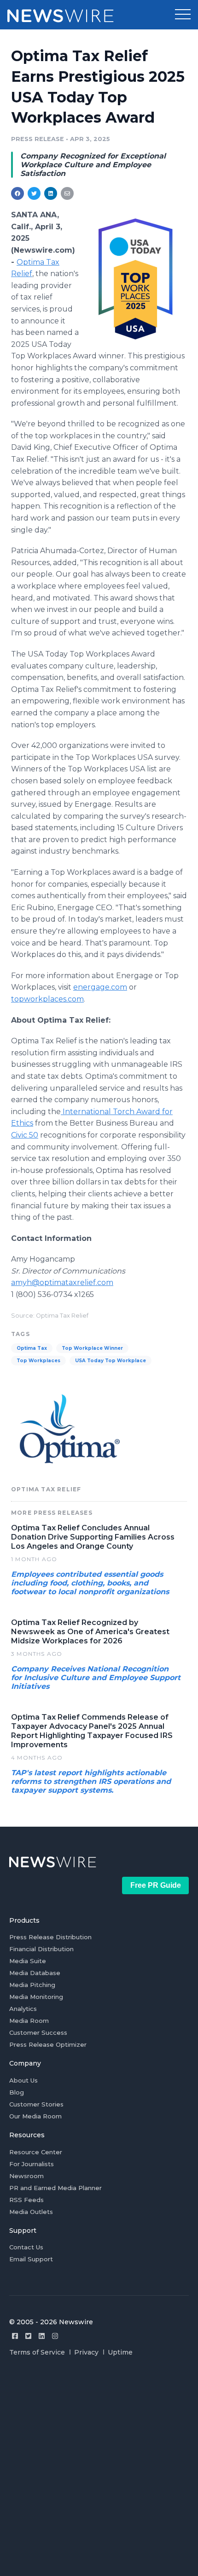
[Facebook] (15, 2336)
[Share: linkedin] (51, 193)
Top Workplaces (38, 1361)
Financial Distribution (41, 1949)
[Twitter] (28, 2336)
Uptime (120, 2352)
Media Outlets (31, 2212)
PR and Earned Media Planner (55, 2188)
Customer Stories (36, 2104)
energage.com (100, 987)
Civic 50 (25, 1135)
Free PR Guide (156, 1885)
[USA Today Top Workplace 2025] (135, 277)
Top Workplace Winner (92, 1348)
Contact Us (26, 2247)
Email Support (31, 2259)
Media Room (29, 2021)
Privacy (86, 2352)
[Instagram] (55, 2336)
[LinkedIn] (42, 2336)
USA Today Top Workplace (111, 1361)
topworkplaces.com (47, 999)
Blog (17, 2092)
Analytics (23, 2009)
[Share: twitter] (34, 193)
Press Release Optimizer (48, 2044)
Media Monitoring (36, 1997)
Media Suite (28, 1961)
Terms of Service (37, 2352)
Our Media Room (35, 2116)
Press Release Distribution (50, 1937)
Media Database (35, 1973)
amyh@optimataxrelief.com (62, 1282)
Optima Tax (32, 1348)
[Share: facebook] (17, 193)
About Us (23, 2080)
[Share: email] (67, 193)
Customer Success (38, 2032)
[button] (183, 15)
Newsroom (26, 2176)
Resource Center (36, 2152)
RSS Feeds (26, 2200)
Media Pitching (32, 1985)
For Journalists (32, 2164)
